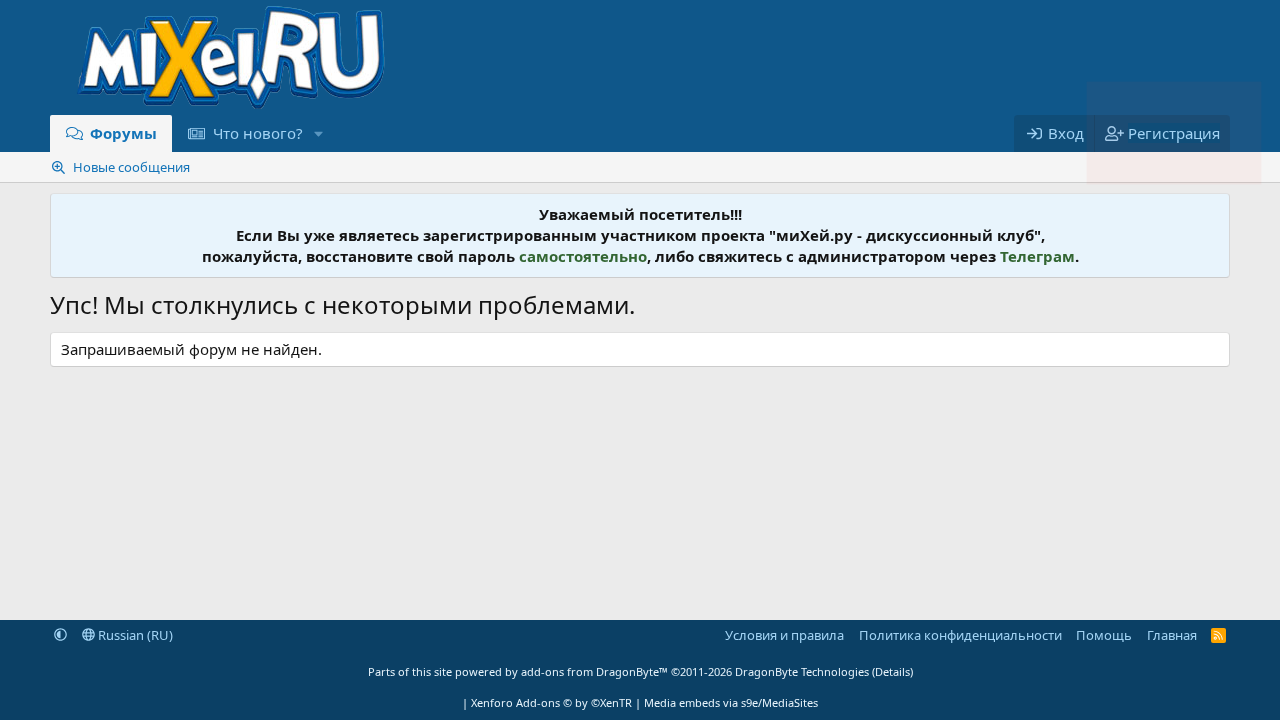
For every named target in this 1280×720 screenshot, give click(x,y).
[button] (318, 133)
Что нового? (258, 133)
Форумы (123, 133)
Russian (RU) (134, 635)
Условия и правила (784, 635)
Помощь (1104, 635)
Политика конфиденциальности (960, 635)
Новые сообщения (131, 167)
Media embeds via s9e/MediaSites (731, 702)
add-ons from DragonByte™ (594, 671)
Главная (1172, 635)
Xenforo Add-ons (551, 702)
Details (892, 671)
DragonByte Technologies (802, 671)
